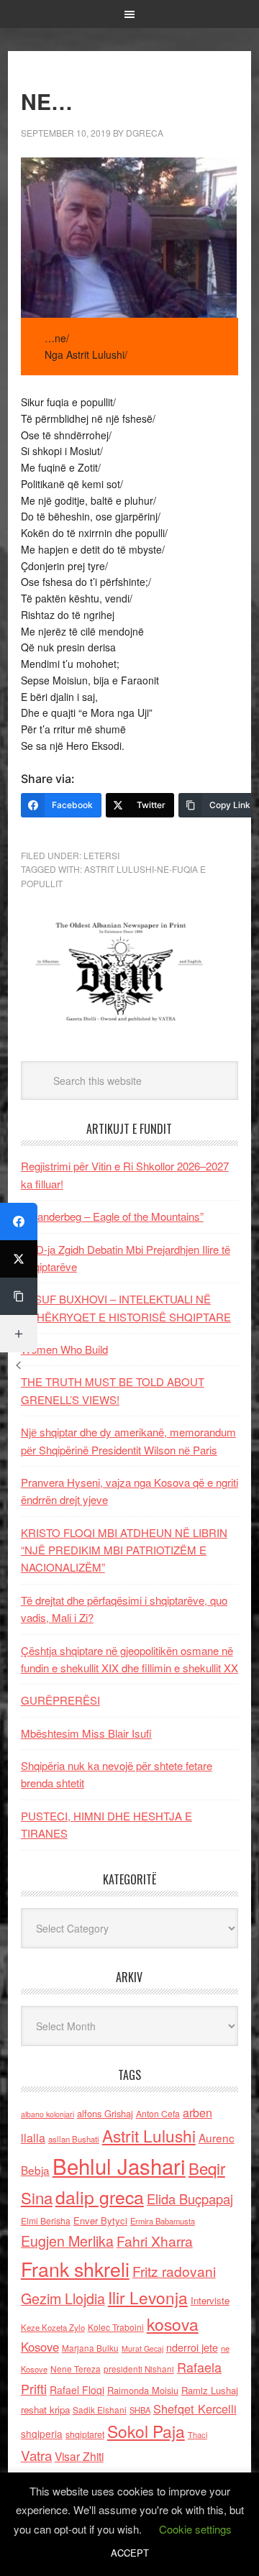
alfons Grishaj (105, 2113)
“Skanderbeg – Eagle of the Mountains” (112, 1216)
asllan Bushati (74, 2139)
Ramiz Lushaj (210, 2390)
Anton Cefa (158, 2113)
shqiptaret (85, 2434)
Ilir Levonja (148, 2297)
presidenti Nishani (139, 2369)
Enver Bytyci (100, 2220)
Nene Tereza (76, 2369)
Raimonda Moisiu (143, 2390)
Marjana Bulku (90, 2348)
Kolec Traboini (116, 2327)
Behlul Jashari (119, 2165)
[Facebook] (19, 1221)
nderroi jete (192, 2347)
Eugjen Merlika (67, 2241)
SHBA (140, 2410)
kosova (173, 2324)
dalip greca (100, 2197)
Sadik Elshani (100, 2410)
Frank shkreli (75, 2269)
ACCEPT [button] (130, 2553)
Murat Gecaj (142, 2348)
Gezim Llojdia (63, 2298)
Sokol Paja (146, 2431)
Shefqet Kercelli (195, 2408)
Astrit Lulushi (149, 2135)
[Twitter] (19, 1259)
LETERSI (101, 855)
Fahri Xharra (155, 2241)
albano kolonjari (47, 2114)
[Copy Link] (19, 1296)
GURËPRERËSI (60, 1700)
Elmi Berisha (46, 2220)
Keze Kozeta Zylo (53, 2327)
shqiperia (42, 2434)
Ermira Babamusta (163, 2221)
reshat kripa (45, 2410)
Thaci (197, 2434)
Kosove (40, 2347)
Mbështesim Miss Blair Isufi (86, 1733)
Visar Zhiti (79, 2456)
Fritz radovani (174, 2271)
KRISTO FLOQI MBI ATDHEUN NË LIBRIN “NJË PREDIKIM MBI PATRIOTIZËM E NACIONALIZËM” (124, 1550)
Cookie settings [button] (195, 2529)
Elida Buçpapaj (190, 2199)
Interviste (210, 2300)
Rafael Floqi (77, 2390)
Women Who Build (64, 1349)
